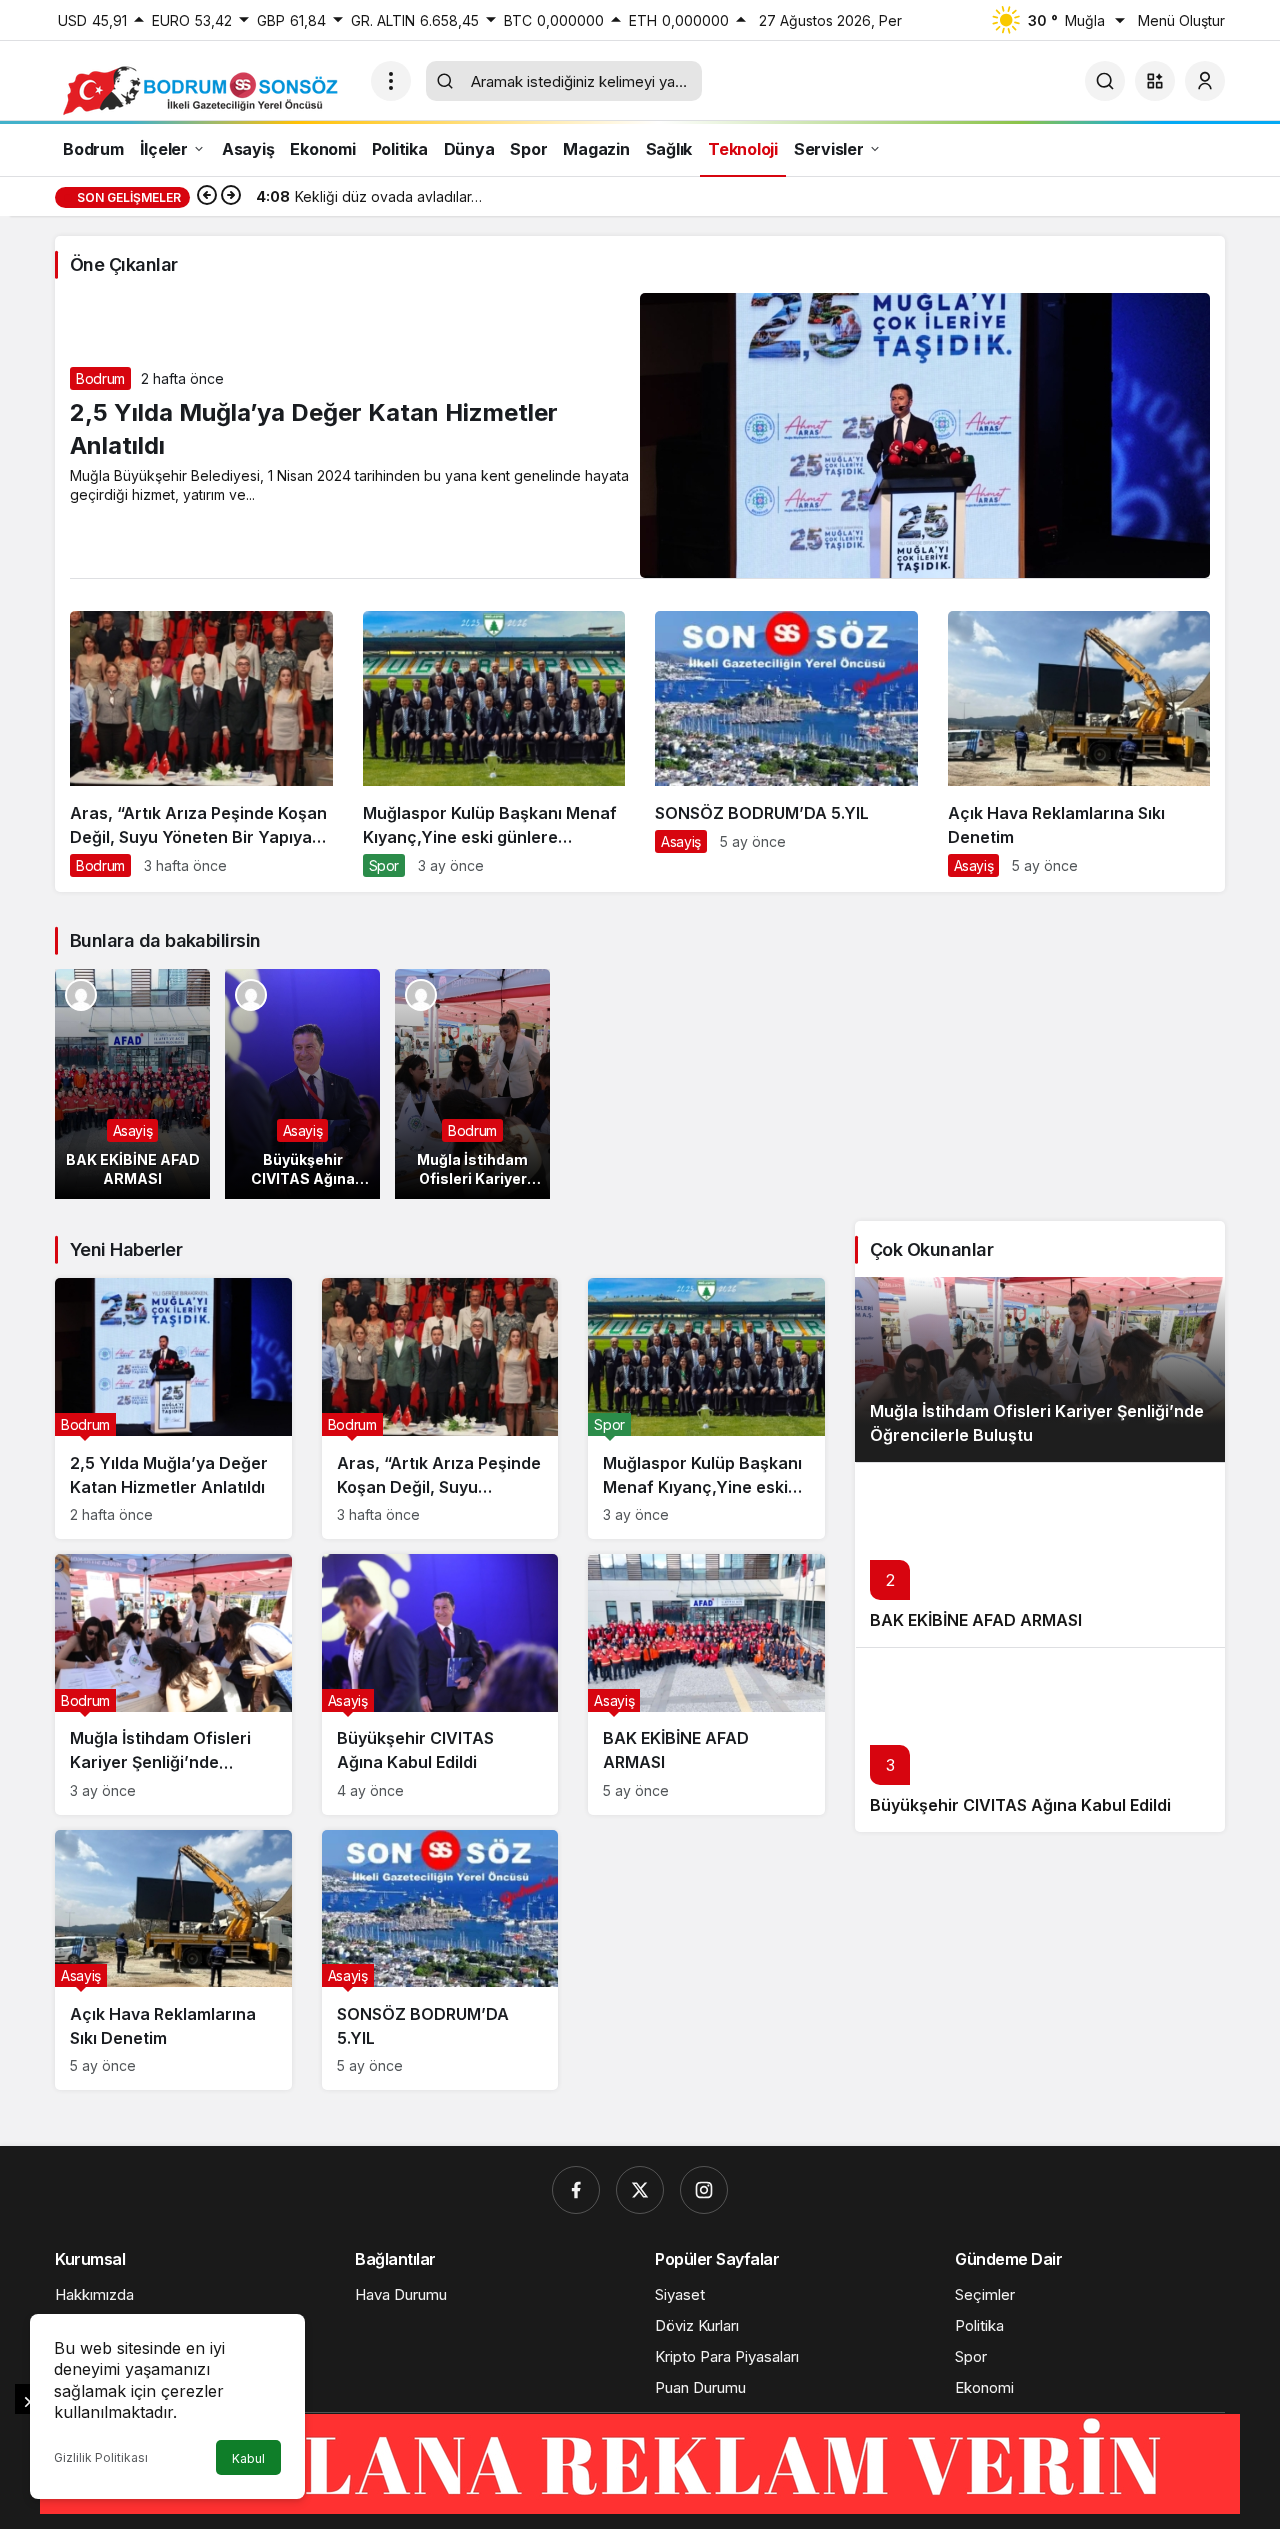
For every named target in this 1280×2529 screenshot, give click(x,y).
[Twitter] (640, 2190)
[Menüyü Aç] (391, 81)
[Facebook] (576, 2190)
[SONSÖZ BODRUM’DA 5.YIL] (786, 739)
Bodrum (100, 378)
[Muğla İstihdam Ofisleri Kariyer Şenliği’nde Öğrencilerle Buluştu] (472, 1084)
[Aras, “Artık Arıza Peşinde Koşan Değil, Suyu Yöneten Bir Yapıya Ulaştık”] (201, 751)
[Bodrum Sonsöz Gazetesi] (205, 89)
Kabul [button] (248, 2458)
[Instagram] (704, 2190)
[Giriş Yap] (1205, 81)
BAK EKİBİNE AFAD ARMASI (976, 1620)
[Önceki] (207, 197)
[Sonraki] (231, 197)
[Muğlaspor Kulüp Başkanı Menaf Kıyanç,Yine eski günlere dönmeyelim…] (494, 751)
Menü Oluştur (1181, 20)
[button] (1155, 81)
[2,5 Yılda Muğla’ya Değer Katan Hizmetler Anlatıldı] (173, 1408)
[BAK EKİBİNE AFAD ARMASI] (132, 1084)
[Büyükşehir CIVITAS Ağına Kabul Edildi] (302, 1084)
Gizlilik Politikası (101, 2457)
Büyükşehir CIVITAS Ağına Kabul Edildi (1020, 1805)
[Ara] (1105, 81)
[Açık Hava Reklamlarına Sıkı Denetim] (1079, 751)
